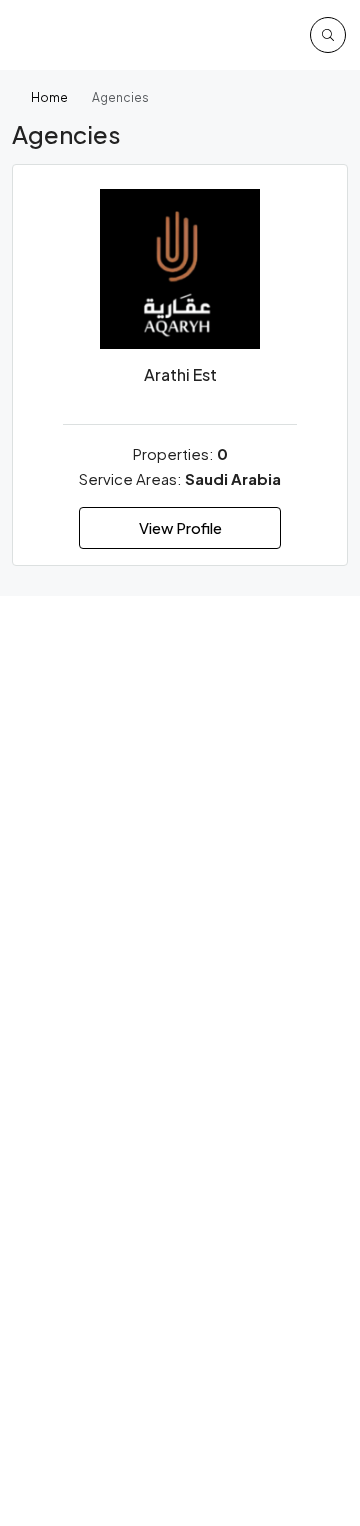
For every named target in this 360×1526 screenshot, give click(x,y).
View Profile (180, 527)
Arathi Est (180, 374)
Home (49, 97)
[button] (328, 35)
